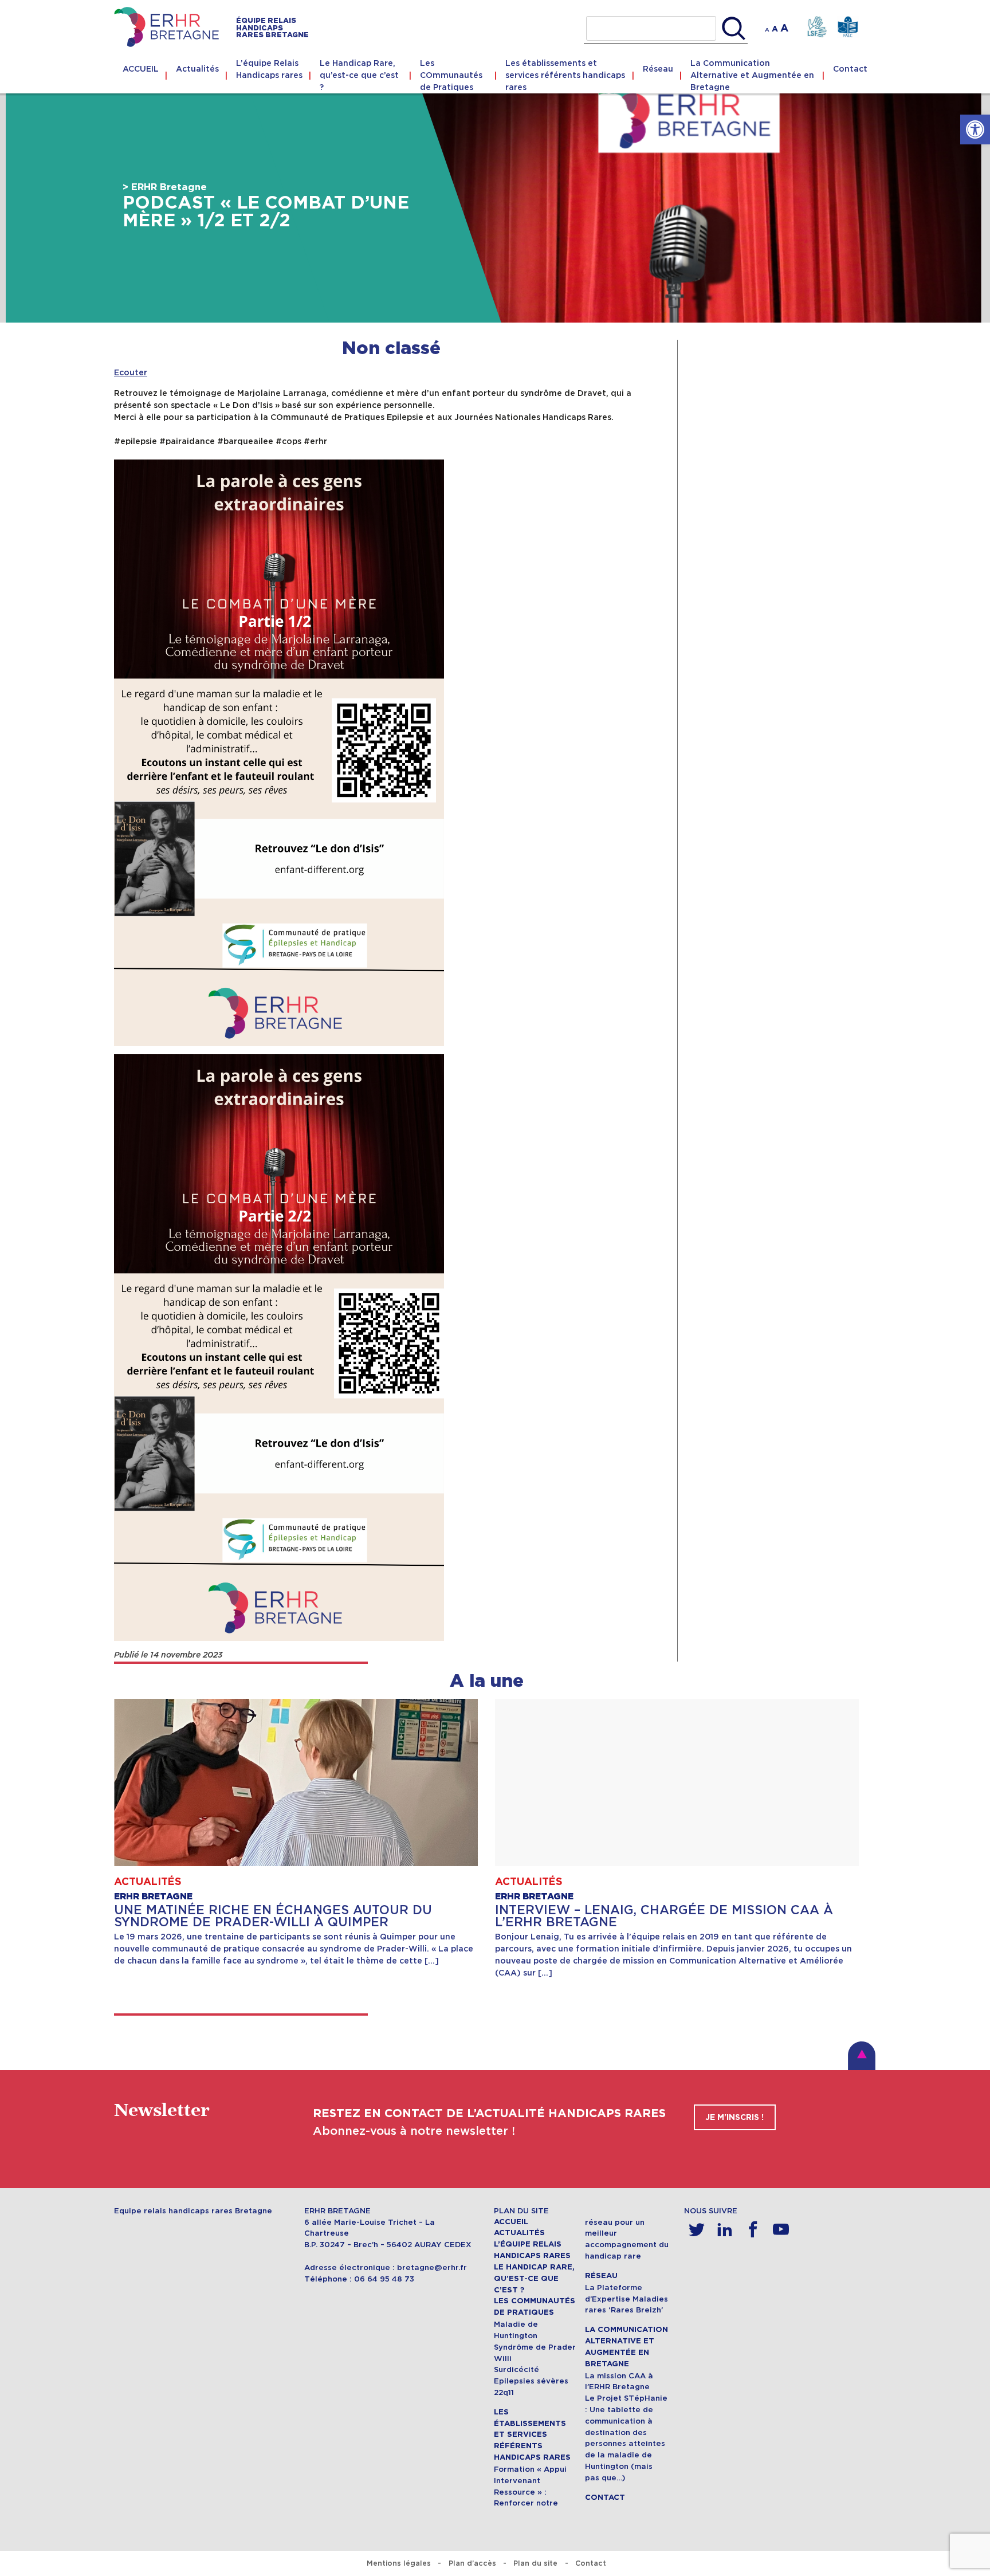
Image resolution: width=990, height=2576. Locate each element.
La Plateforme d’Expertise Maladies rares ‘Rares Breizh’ (626, 2299)
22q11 (504, 2392)
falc (848, 27)
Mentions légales (399, 2563)
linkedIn (725, 2230)
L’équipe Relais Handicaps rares (269, 69)
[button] (975, 129)
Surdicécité (516, 2369)
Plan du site (535, 2563)
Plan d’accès (472, 2563)
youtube (781, 2230)
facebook (753, 2230)
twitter (697, 2230)
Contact (850, 69)
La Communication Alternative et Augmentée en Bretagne (752, 75)
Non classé (391, 349)
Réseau (658, 69)
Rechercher (734, 29)
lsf (817, 27)
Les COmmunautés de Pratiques (451, 75)
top (862, 2056)
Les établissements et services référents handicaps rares (565, 75)
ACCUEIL (141, 69)
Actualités (197, 69)
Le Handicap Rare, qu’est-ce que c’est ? (359, 75)
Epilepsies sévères (531, 2381)
